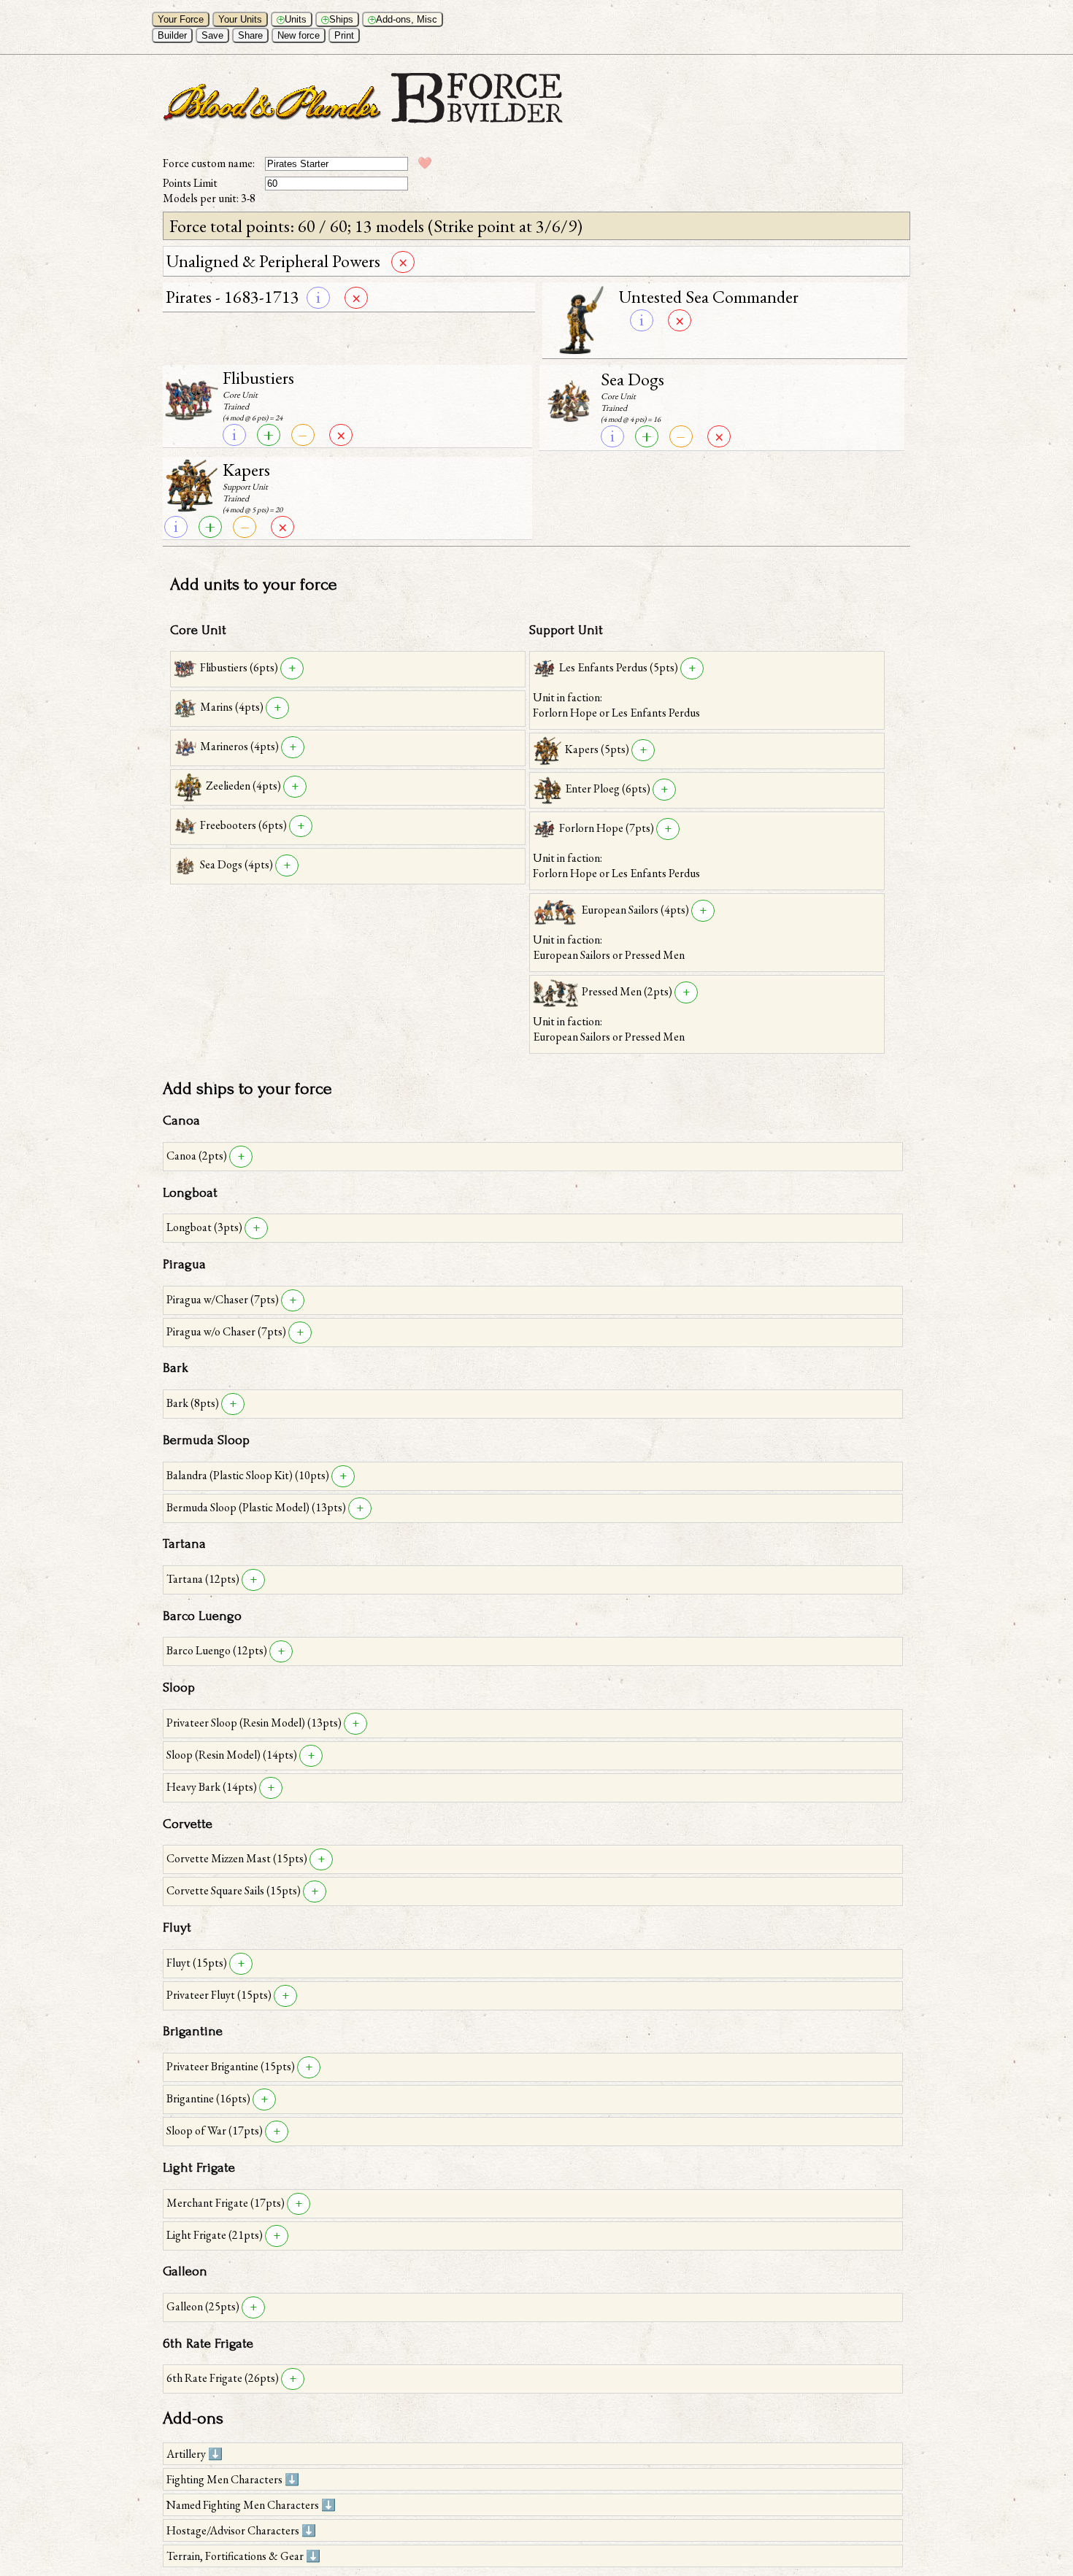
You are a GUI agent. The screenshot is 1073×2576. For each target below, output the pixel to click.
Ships (338, 19)
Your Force (181, 19)
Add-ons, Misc (404, 19)
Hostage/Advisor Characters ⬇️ (241, 2530)
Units (293, 19)
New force (299, 35)
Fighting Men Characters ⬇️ (233, 2479)
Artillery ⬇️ (195, 2454)
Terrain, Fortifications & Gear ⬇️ (243, 2556)
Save (212, 35)
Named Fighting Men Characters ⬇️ (251, 2505)
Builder (172, 35)
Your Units (240, 19)
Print (344, 35)
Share (250, 35)
